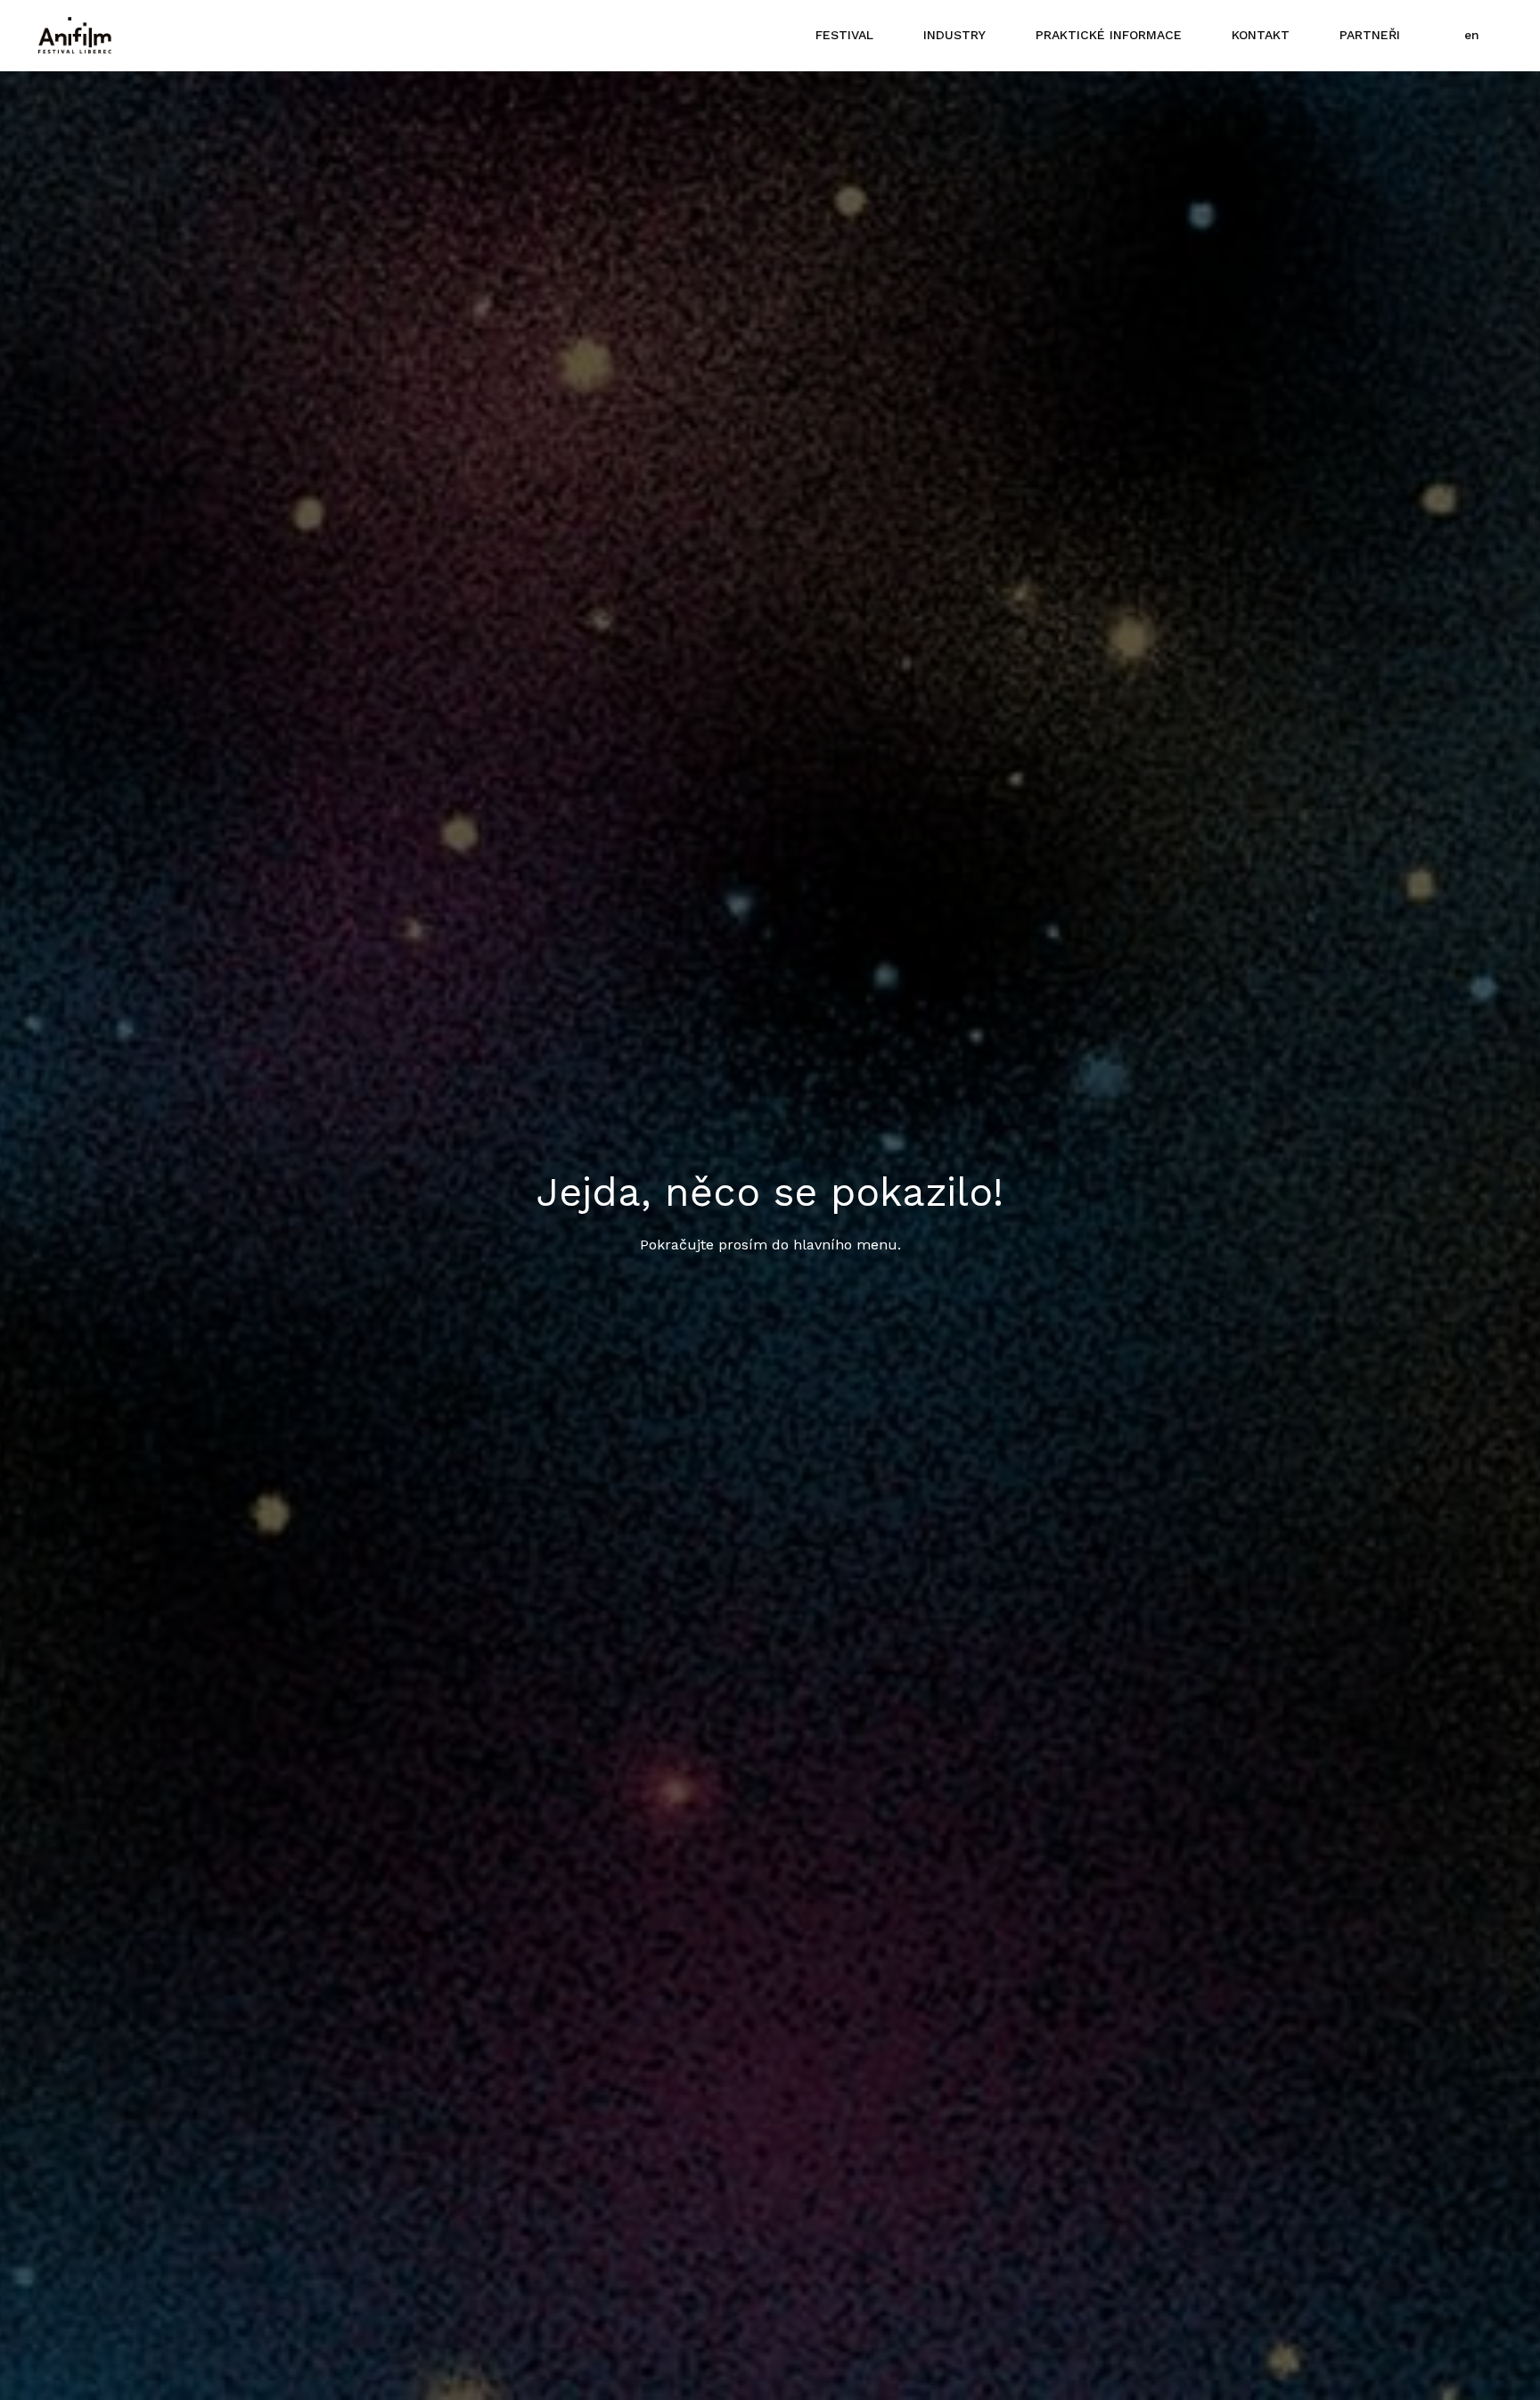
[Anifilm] (75, 36)
